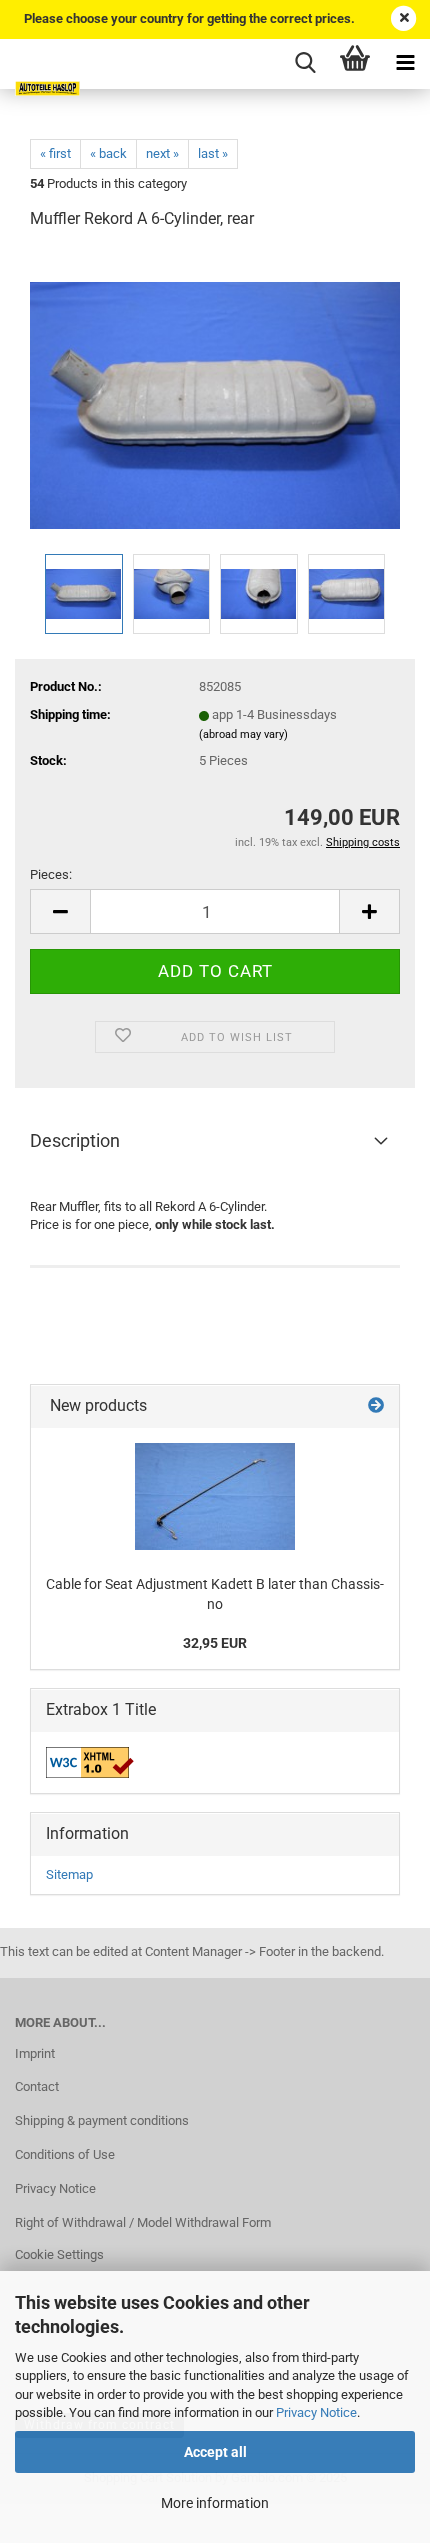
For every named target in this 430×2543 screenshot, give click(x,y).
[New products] (376, 1406)
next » (162, 153)
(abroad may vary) (243, 734)
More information (215, 2503)
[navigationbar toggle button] (405, 64)
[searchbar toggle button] (305, 64)
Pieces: (51, 874)
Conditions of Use (65, 2154)
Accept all (215, 2452)
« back (108, 153)
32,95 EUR (215, 1643)
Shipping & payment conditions (102, 2120)
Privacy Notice (316, 2412)
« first (55, 153)
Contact (37, 2086)
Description (75, 1140)
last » (213, 153)
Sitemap (69, 1874)
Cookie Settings (59, 2254)
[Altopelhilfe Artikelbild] (215, 397)
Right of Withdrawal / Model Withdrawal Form (143, 2222)
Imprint (35, 2053)
